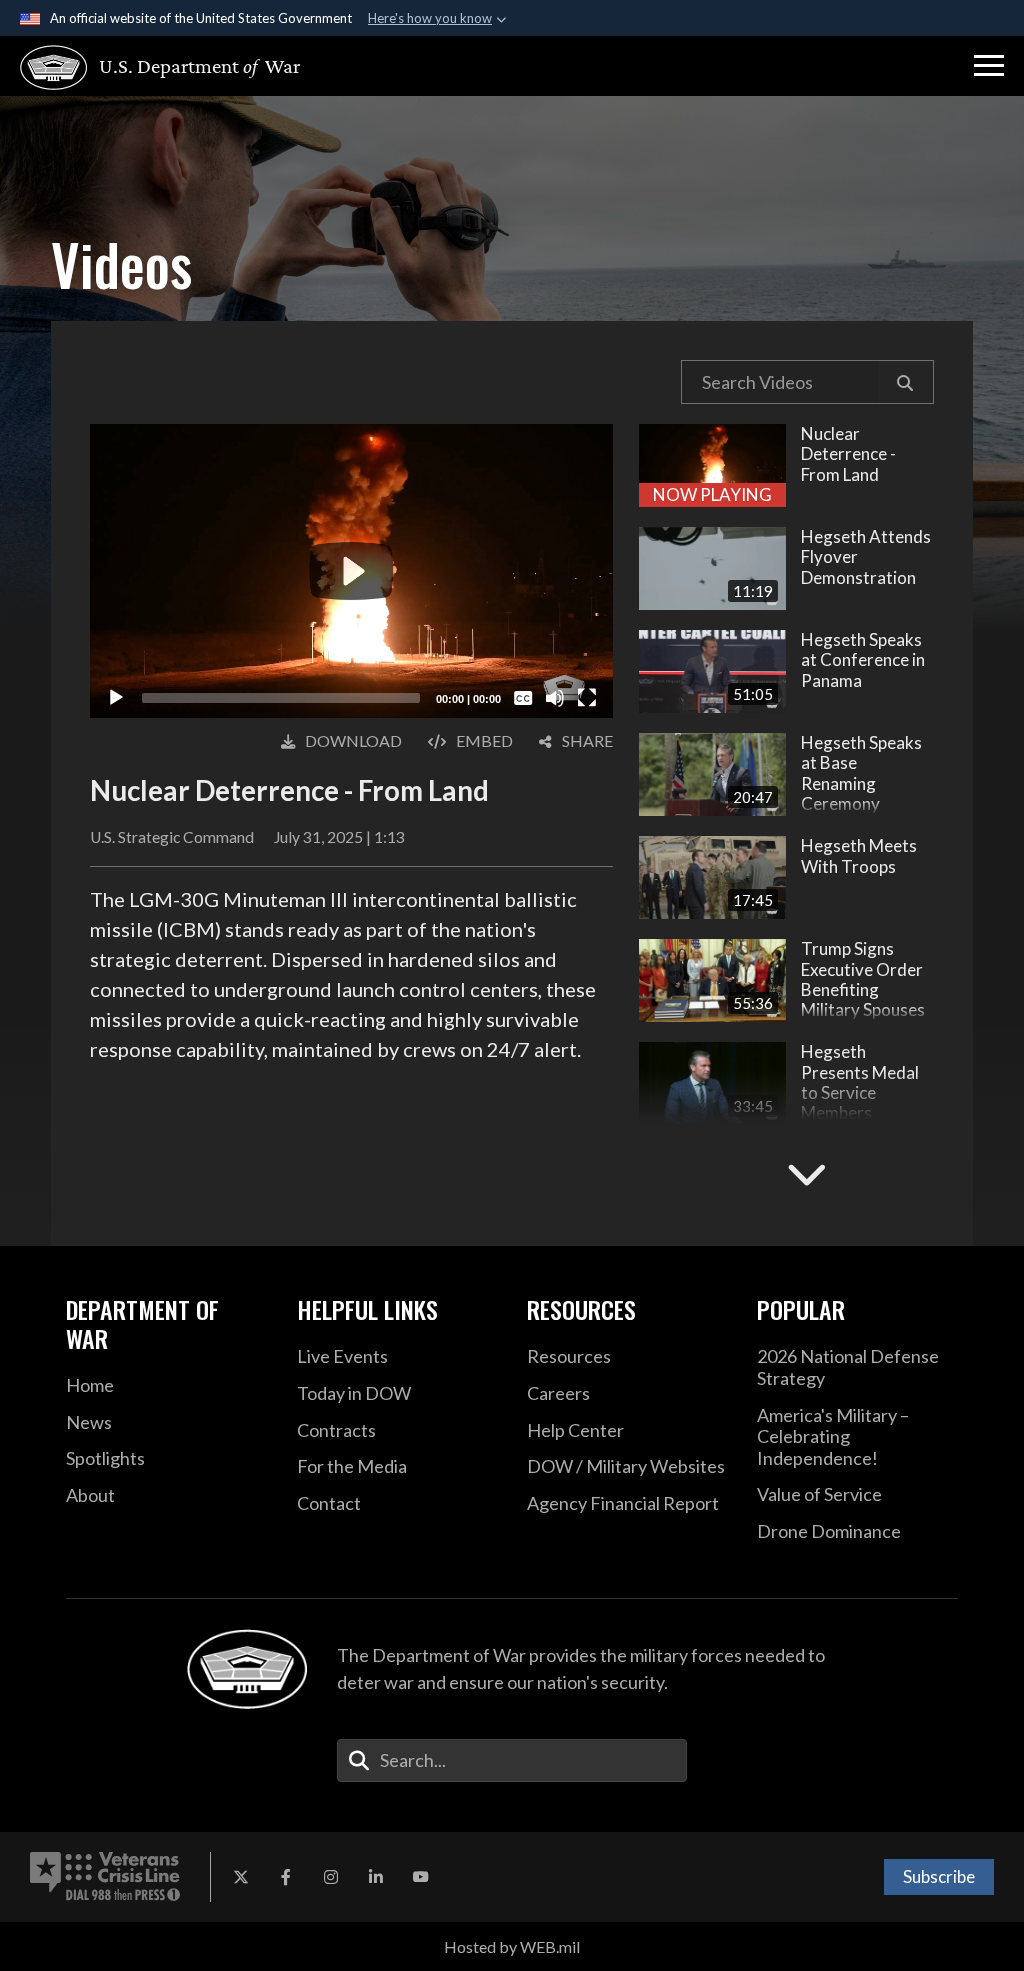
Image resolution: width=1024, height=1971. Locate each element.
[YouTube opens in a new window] (421, 1877)
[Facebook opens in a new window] (286, 1877)
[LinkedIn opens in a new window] (376, 1877)
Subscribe (939, 1876)
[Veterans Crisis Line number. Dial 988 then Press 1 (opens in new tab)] (105, 1877)
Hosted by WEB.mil (512, 1946)
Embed (484, 740)
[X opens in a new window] (241, 1877)
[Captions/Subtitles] (523, 698)
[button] (989, 66)
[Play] (116, 698)
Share (587, 740)
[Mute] (555, 698)
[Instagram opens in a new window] (331, 1877)
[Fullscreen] (587, 698)
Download (353, 740)
